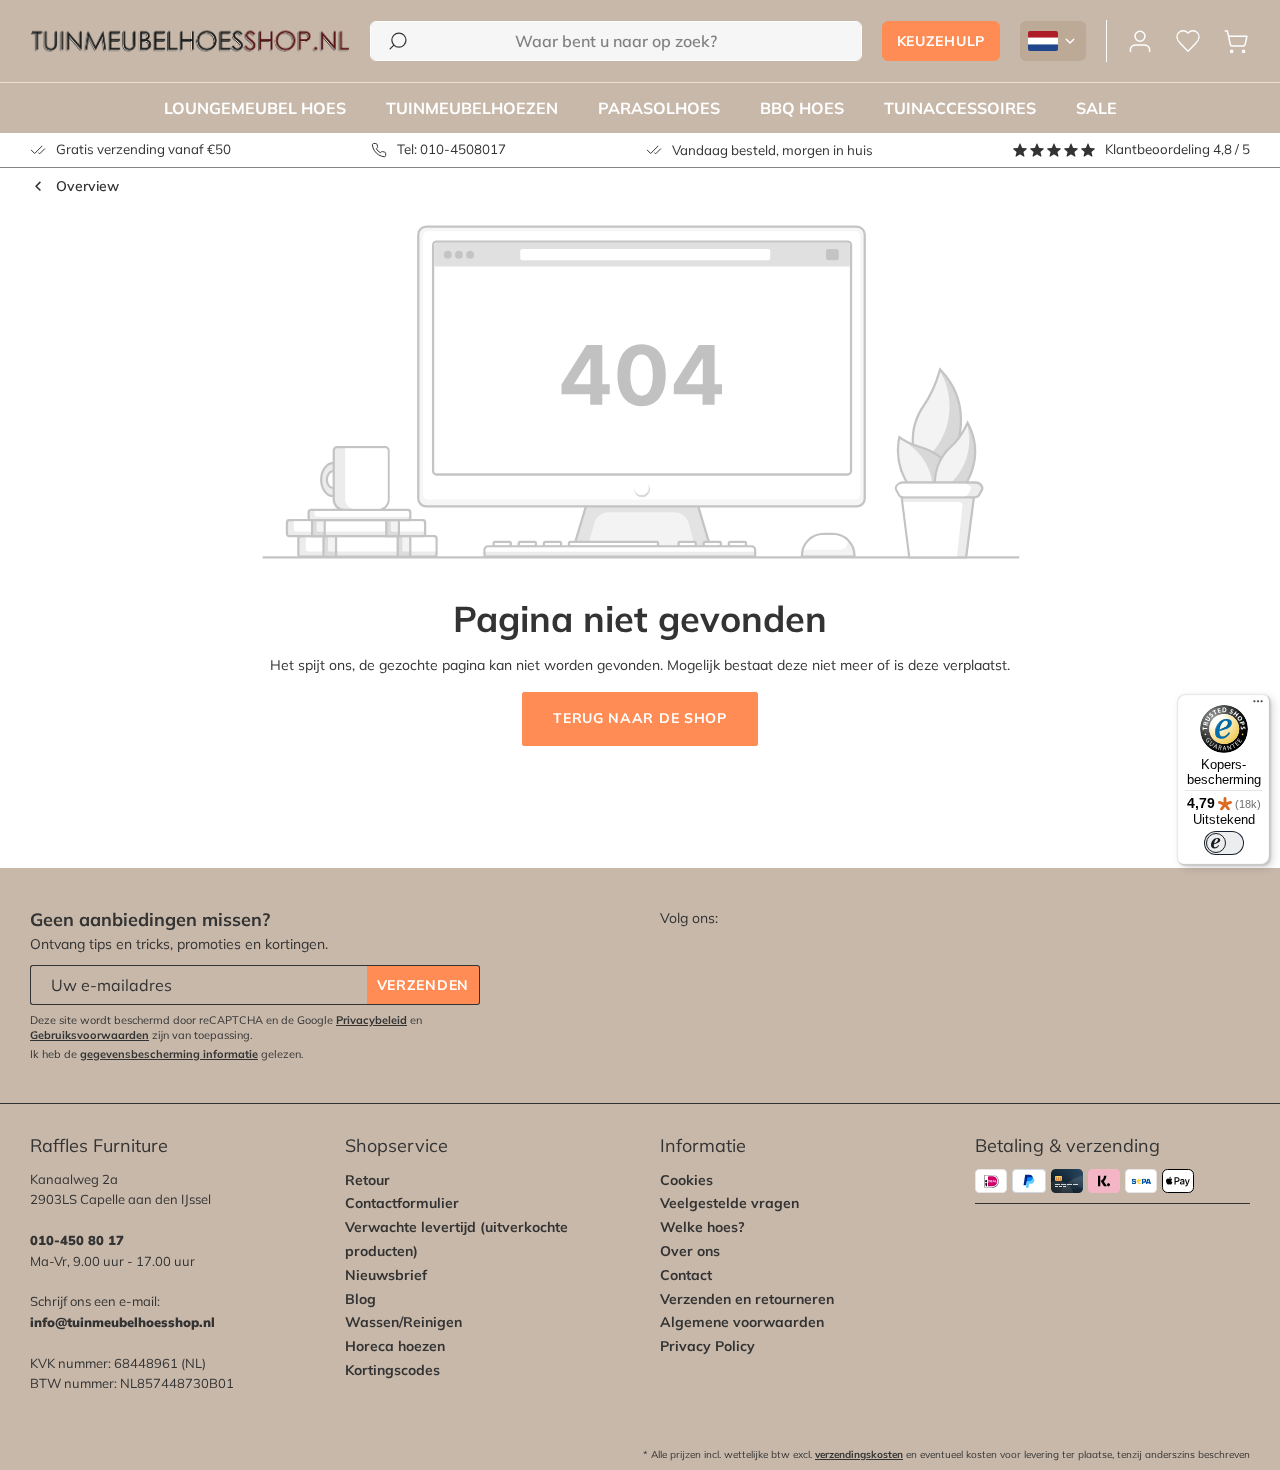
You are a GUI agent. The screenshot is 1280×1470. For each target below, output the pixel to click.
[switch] (1224, 843)
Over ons (690, 1251)
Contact (686, 1275)
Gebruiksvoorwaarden (89, 1035)
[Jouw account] (1140, 41)
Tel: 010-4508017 (451, 149)
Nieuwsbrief (386, 1275)
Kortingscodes (392, 1370)
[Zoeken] (398, 41)
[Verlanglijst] (1188, 41)
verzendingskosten (859, 1454)
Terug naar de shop (640, 718)
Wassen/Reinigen (403, 1322)
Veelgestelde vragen (729, 1203)
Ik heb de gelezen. (167, 1054)
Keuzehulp (941, 41)
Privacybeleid (371, 1020)
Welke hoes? (702, 1227)
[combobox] (616, 41)
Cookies (686, 1180)
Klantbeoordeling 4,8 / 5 (1177, 149)
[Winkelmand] (1236, 41)
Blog (360, 1299)
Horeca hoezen (395, 1346)
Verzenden (423, 985)
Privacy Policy (707, 1346)
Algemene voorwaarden (742, 1322)
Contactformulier (402, 1203)
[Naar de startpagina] (190, 41)
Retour (367, 1180)
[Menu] (1258, 706)
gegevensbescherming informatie (169, 1054)
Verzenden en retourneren (747, 1299)
